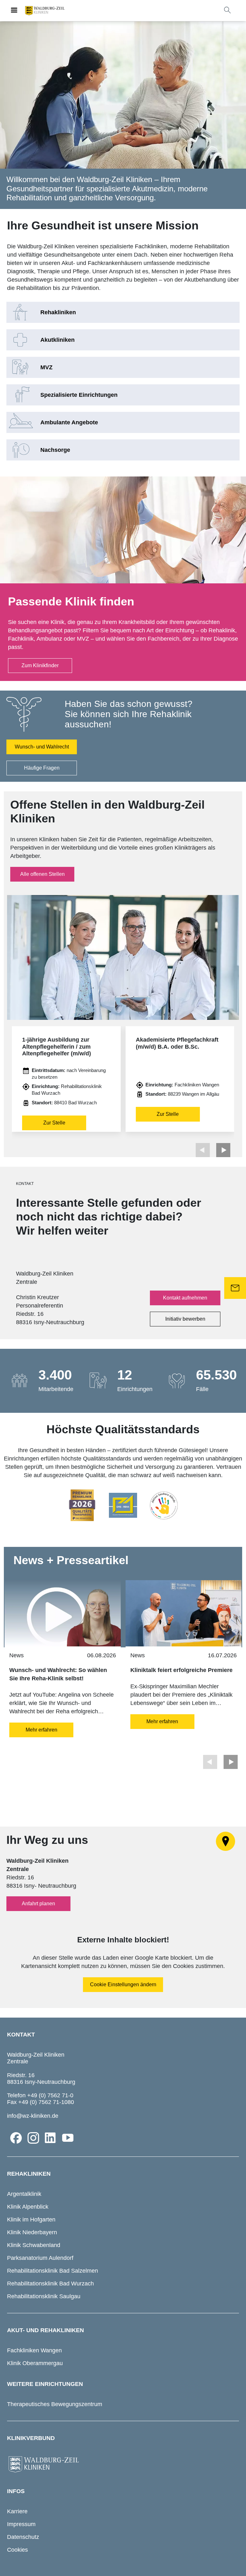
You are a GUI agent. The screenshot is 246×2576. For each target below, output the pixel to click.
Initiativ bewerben (185, 1319)
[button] (223, 1150)
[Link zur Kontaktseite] (235, 1288)
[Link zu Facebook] (16, 2138)
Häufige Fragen (42, 768)
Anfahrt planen (38, 1904)
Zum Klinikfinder (40, 665)
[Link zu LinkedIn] (51, 2138)
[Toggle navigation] (14, 11)
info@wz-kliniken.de (33, 2116)
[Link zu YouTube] (68, 2138)
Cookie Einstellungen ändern (123, 1984)
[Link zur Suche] (227, 10)
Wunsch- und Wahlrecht (42, 747)
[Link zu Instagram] (33, 2138)
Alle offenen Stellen (42, 874)
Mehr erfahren (41, 1730)
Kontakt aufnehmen (185, 1298)
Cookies (17, 2550)
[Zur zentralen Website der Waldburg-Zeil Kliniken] (123, 2465)
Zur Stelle (54, 1123)
